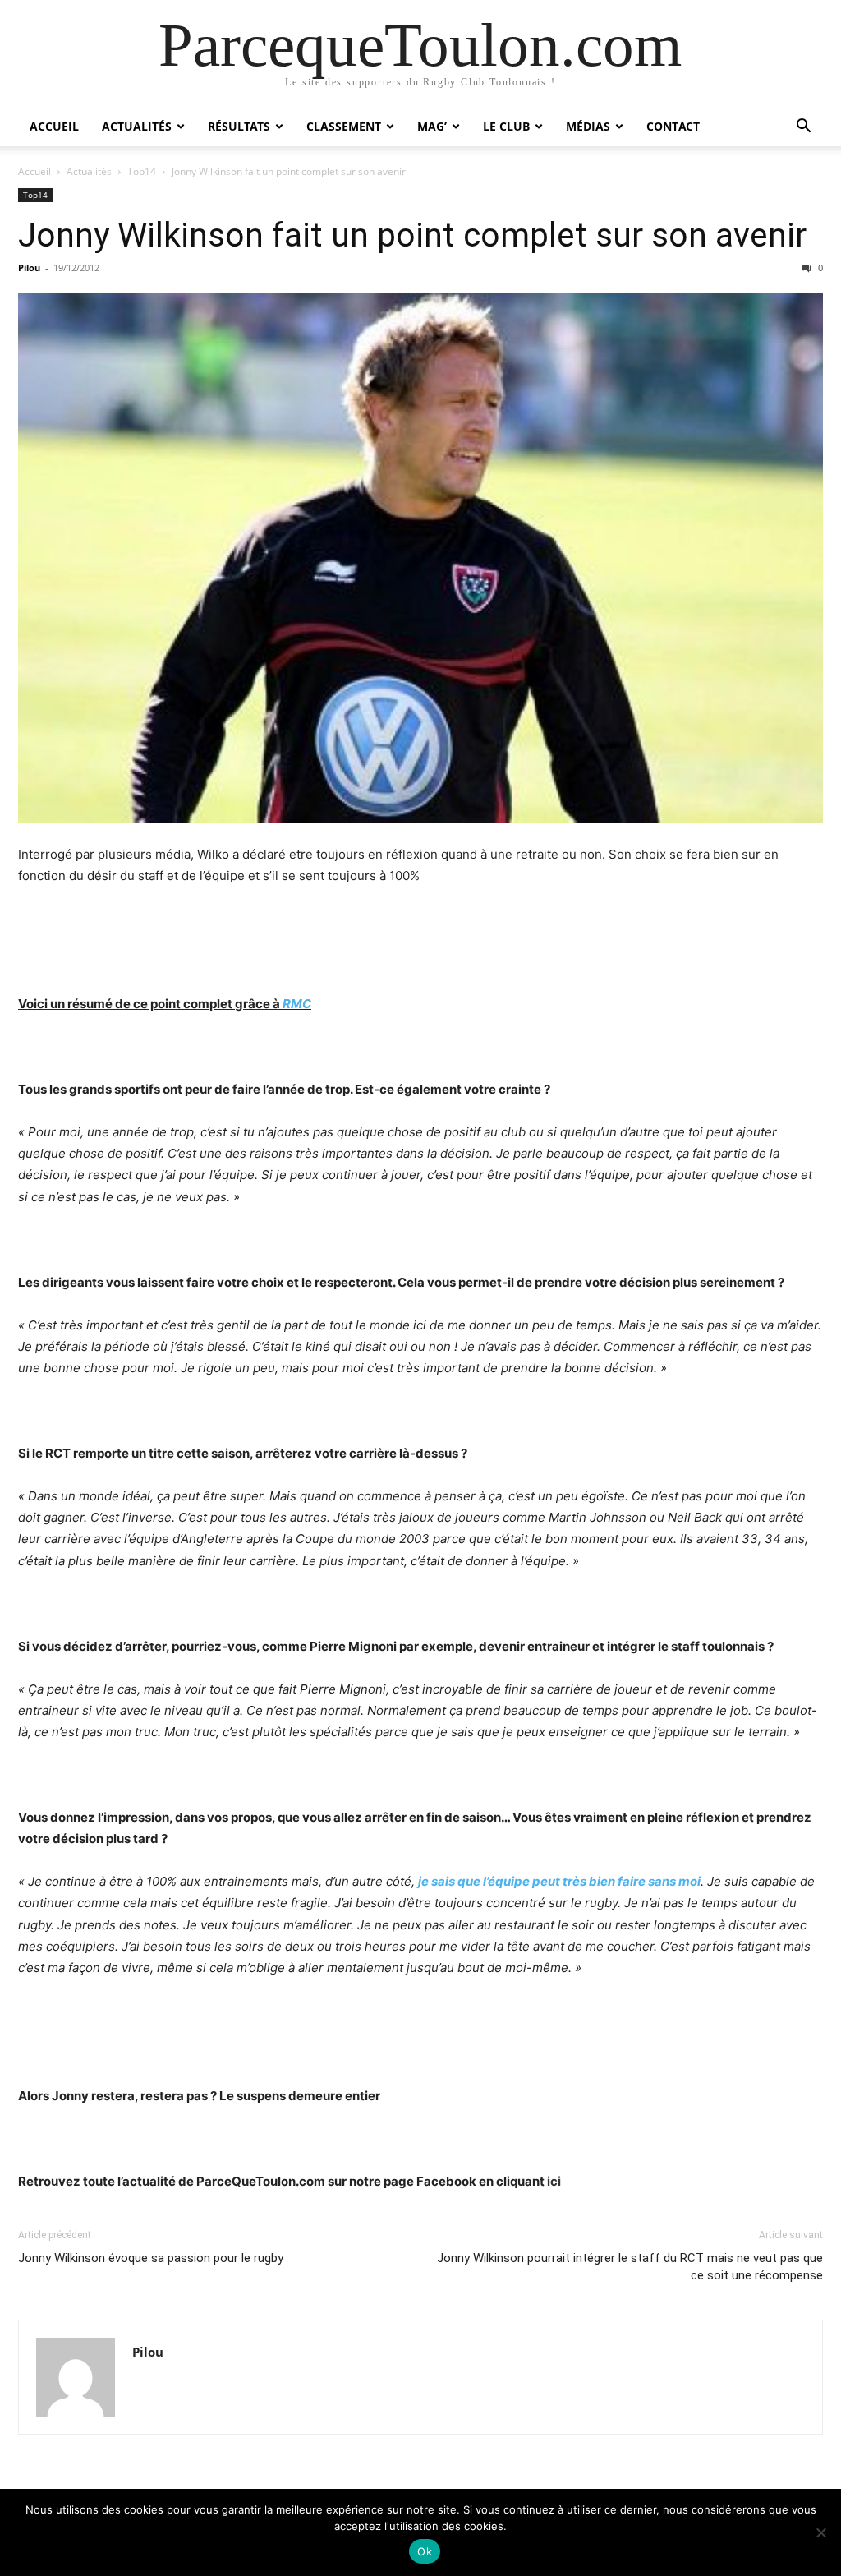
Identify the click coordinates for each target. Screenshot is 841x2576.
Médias (588, 126)
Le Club (506, 126)
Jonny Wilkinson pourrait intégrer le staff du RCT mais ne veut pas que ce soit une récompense (630, 2267)
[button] (803, 128)
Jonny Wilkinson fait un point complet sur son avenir (412, 235)
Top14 (142, 171)
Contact (673, 126)
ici (554, 2181)
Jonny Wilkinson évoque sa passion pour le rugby (151, 2258)
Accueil (54, 126)
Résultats (239, 126)
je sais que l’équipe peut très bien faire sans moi (559, 1881)
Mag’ (432, 126)
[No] (820, 2532)
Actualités (137, 126)
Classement (344, 126)
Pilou (29, 267)
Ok (425, 2551)
